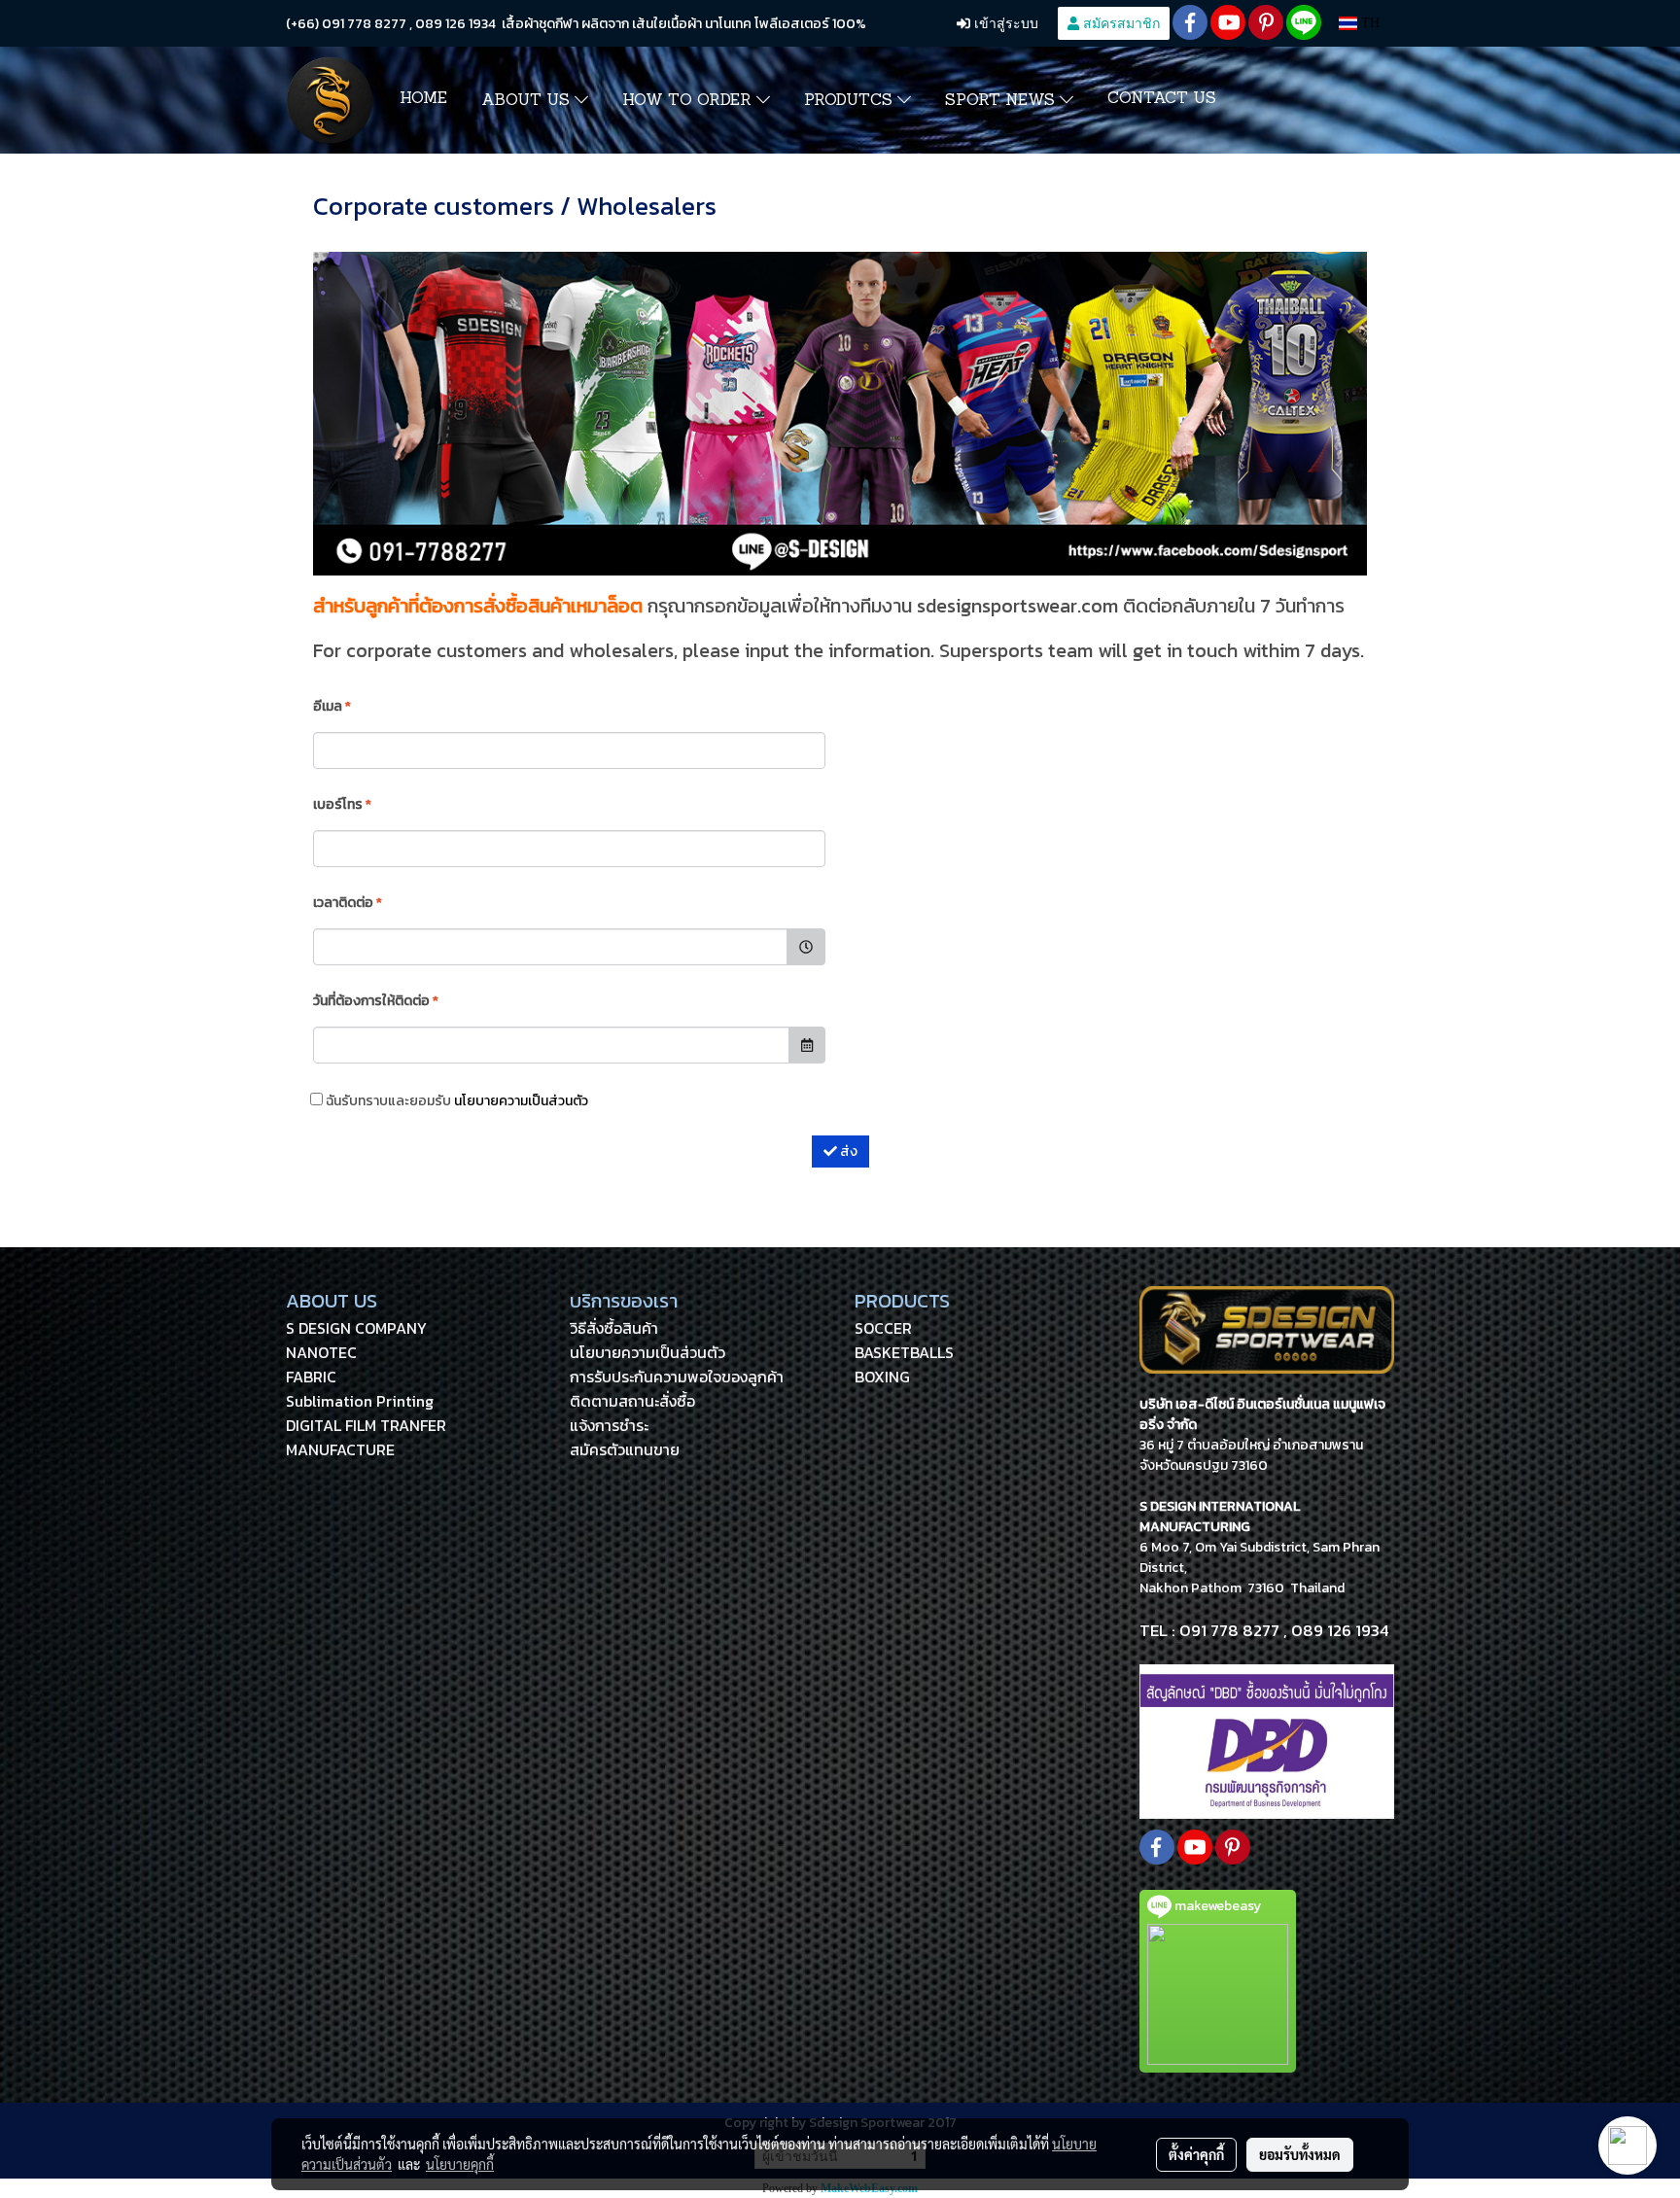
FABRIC (311, 1377)
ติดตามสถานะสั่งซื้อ (632, 1401)
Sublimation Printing (360, 1401)
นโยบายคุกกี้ (460, 2164)
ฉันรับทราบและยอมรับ (455, 1101)
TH (1368, 23)
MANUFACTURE (340, 1449)
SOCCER (883, 1328)
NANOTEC (321, 1352)
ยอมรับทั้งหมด (1300, 2154)
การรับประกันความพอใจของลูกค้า (677, 1377)
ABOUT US (528, 101)
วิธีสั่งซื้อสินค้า (614, 1328)
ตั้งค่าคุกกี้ (1196, 2154)
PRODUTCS (851, 101)
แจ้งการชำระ (609, 1425)
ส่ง (847, 1151)
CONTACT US (1162, 99)
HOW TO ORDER (689, 101)
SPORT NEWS (1002, 101)
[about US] (1267, 1741)
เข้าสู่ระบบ (1004, 23)
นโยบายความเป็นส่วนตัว (521, 1101)
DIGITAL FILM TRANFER (366, 1425)
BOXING (882, 1377)
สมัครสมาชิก (1120, 23)
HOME (423, 99)
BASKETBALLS (904, 1352)
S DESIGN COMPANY (356, 1328)
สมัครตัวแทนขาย (625, 1449)
